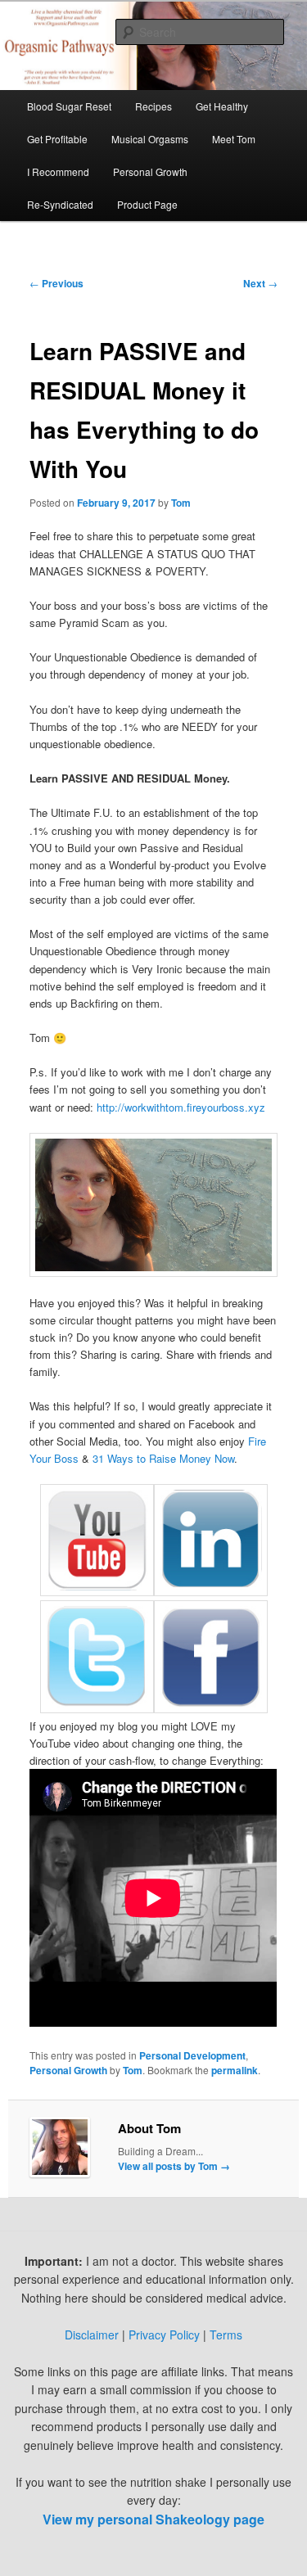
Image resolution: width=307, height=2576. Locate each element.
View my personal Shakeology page (153, 2519)
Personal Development (192, 2055)
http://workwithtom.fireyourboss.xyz (181, 1107)
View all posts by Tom (174, 2166)
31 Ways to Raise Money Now (163, 1458)
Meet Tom (234, 139)
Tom (181, 503)
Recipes (153, 106)
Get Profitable (57, 139)
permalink (235, 2070)
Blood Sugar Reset (69, 106)
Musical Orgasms (150, 139)
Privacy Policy (164, 2335)
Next (260, 283)
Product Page (147, 204)
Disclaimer (92, 2335)
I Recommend (58, 171)
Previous (56, 283)
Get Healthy (222, 106)
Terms (226, 2335)
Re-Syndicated (60, 204)
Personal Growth (150, 171)
